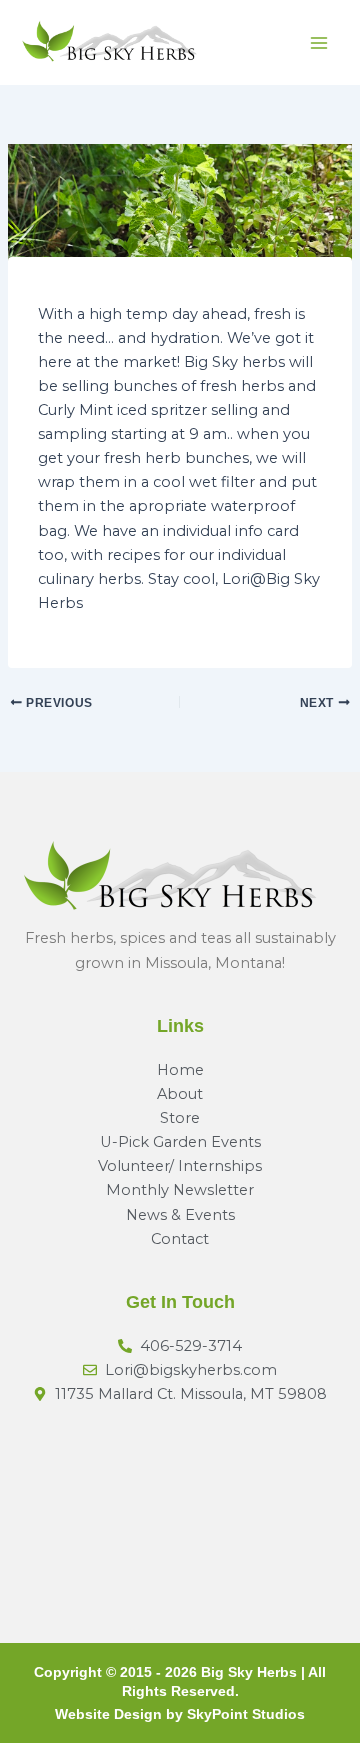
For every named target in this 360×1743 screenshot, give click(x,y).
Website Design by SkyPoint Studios (180, 1714)
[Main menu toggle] (319, 43)
